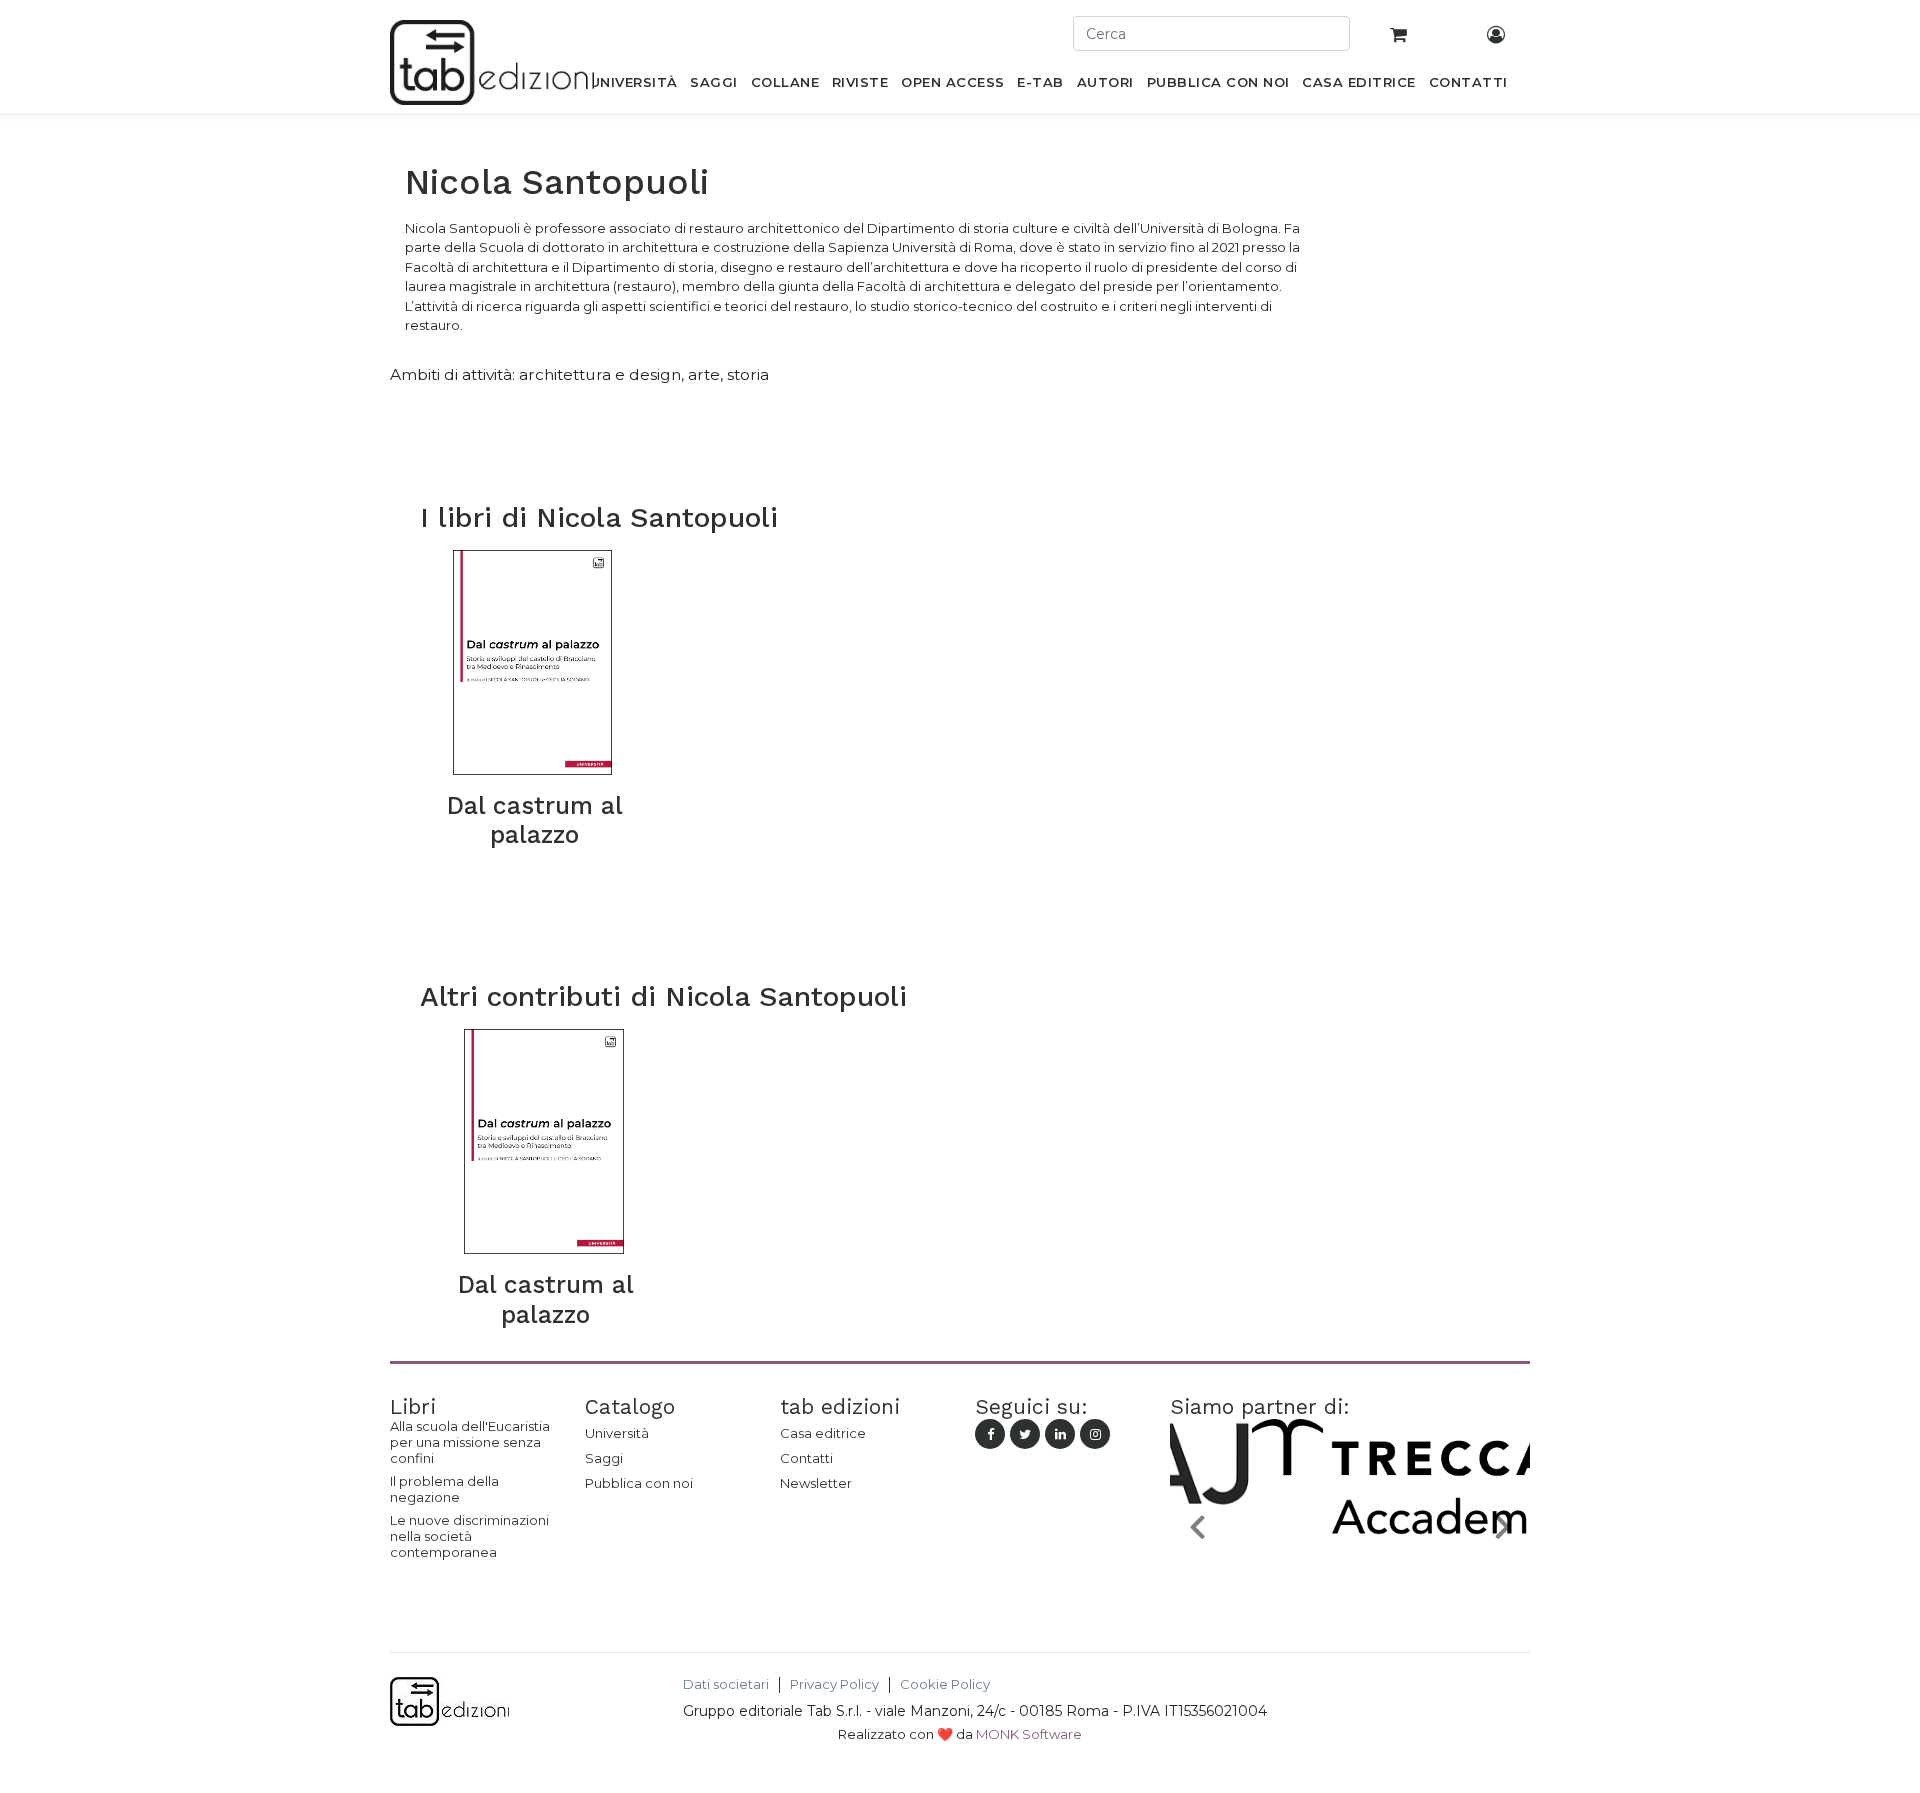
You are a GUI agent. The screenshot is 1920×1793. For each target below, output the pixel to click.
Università (617, 1433)
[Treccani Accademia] (1350, 1573)
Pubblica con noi (639, 1483)
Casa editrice (823, 1433)
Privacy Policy (834, 1684)
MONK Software (1029, 1734)
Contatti (806, 1458)
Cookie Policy (945, 1684)
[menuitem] (633, 86)
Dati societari (726, 1684)
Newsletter (816, 1483)
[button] (1197, 1525)
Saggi (604, 1458)
